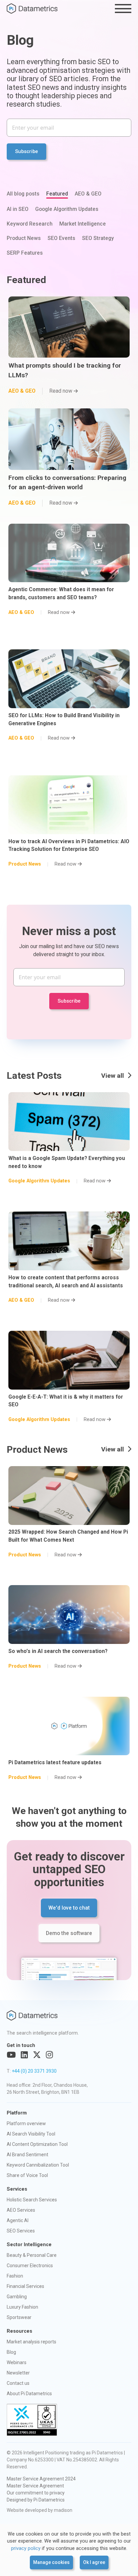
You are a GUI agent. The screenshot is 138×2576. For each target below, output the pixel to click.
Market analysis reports (31, 2342)
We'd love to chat (69, 1908)
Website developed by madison (40, 2510)
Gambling (17, 2297)
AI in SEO (18, 209)
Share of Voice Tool (27, 2175)
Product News (24, 238)
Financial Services (25, 2286)
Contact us (18, 2383)
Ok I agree (94, 2562)
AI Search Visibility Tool (31, 2134)
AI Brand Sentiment (27, 2155)
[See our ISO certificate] (32, 2420)
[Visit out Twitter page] (37, 2055)
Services (17, 2189)
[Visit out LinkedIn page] (24, 2055)
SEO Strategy (98, 238)
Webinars (17, 2362)
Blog (11, 2352)
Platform (17, 2113)
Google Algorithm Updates (67, 209)
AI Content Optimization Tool (37, 2144)
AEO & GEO (88, 194)
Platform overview (26, 2123)
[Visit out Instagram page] (49, 2055)
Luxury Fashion (22, 2307)
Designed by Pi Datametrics (36, 2500)
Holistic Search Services (32, 2200)
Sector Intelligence (29, 2245)
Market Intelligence (83, 224)
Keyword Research (30, 224)
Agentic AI (18, 2220)
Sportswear (19, 2317)
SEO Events (61, 238)
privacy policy (26, 2548)
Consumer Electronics (30, 2266)
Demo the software (69, 1933)
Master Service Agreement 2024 (41, 2479)
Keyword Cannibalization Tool (38, 2165)
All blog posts (23, 194)
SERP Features (25, 253)
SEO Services (21, 2231)
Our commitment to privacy (36, 2493)
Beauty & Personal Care (32, 2255)
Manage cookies (51, 2562)
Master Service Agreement (35, 2486)
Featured (57, 194)
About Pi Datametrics (29, 2394)
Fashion (15, 2276)
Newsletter (18, 2373)
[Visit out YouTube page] (11, 2055)
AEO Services (21, 2210)
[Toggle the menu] (123, 9)
